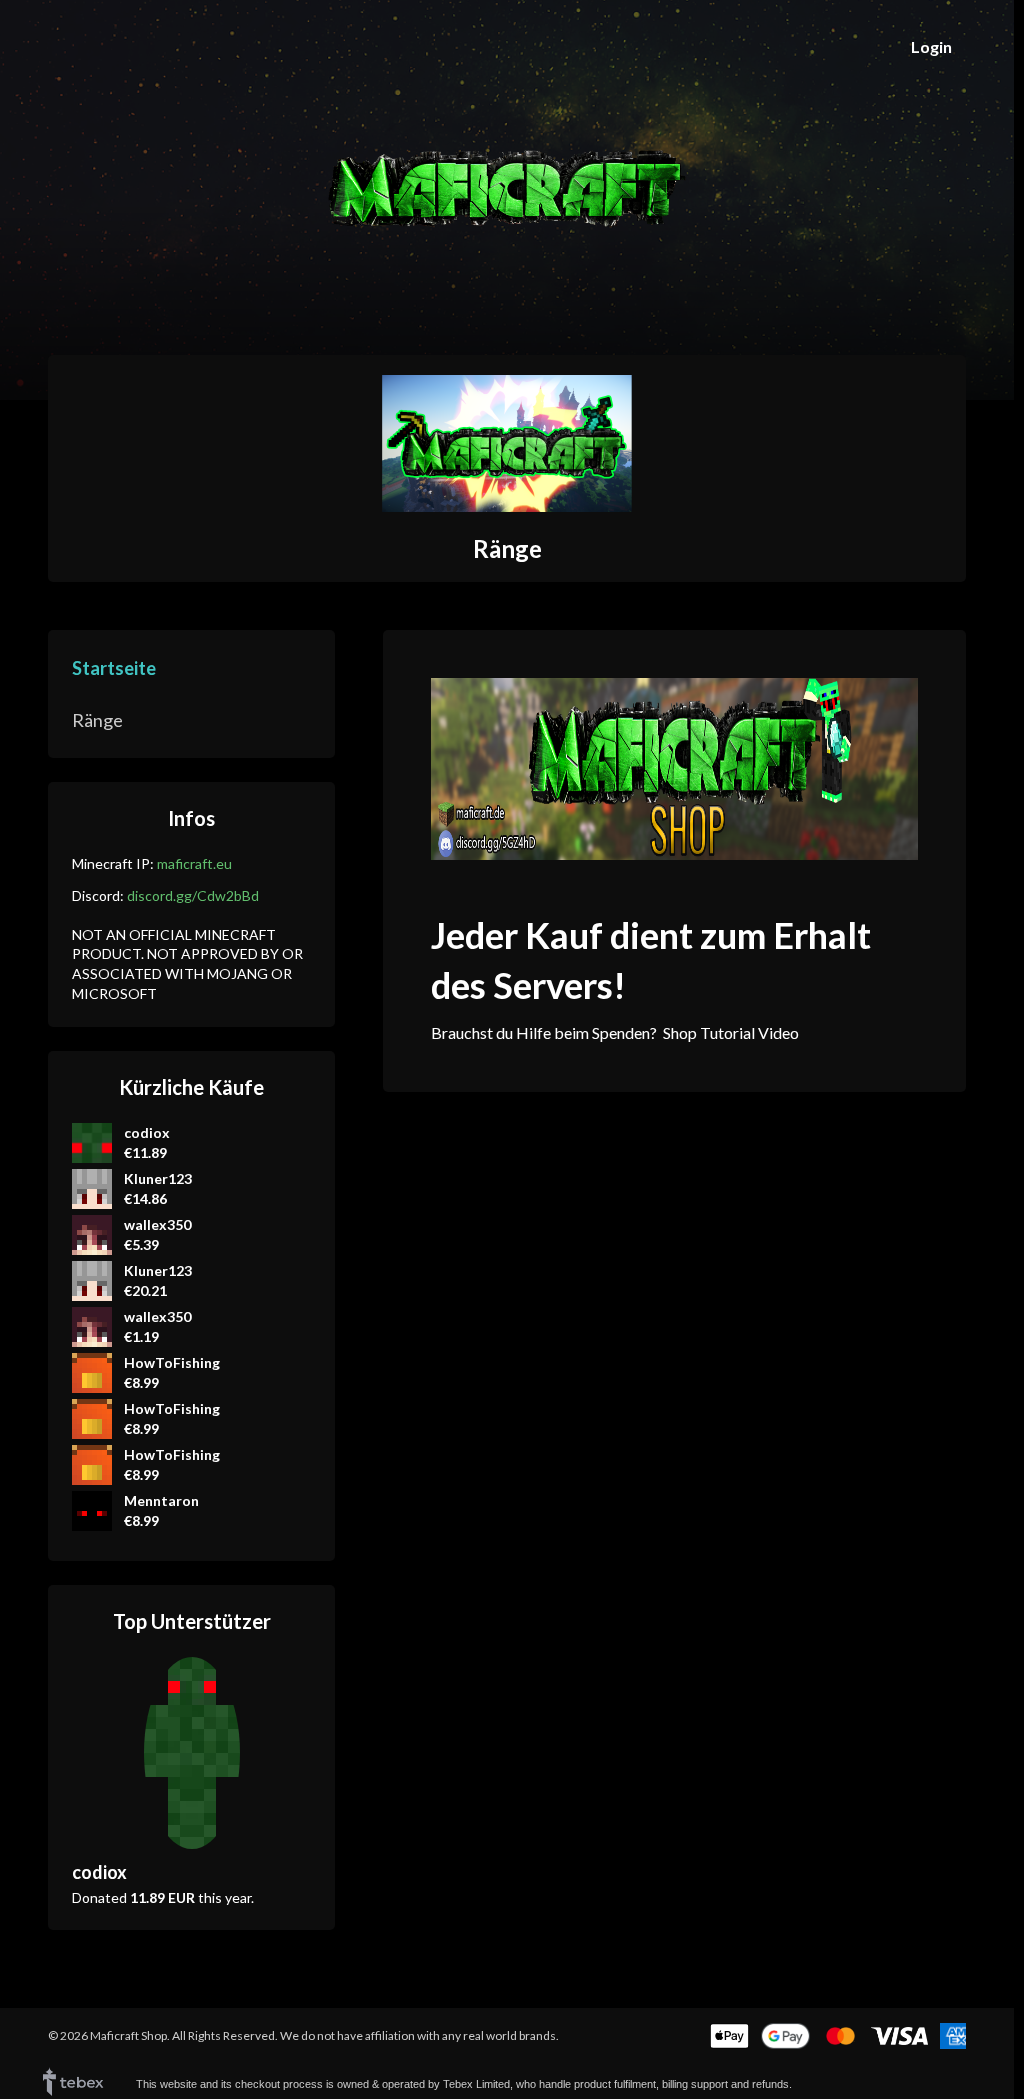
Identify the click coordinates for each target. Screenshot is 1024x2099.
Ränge (507, 548)
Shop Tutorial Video (731, 1032)
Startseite (114, 668)
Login (931, 46)
